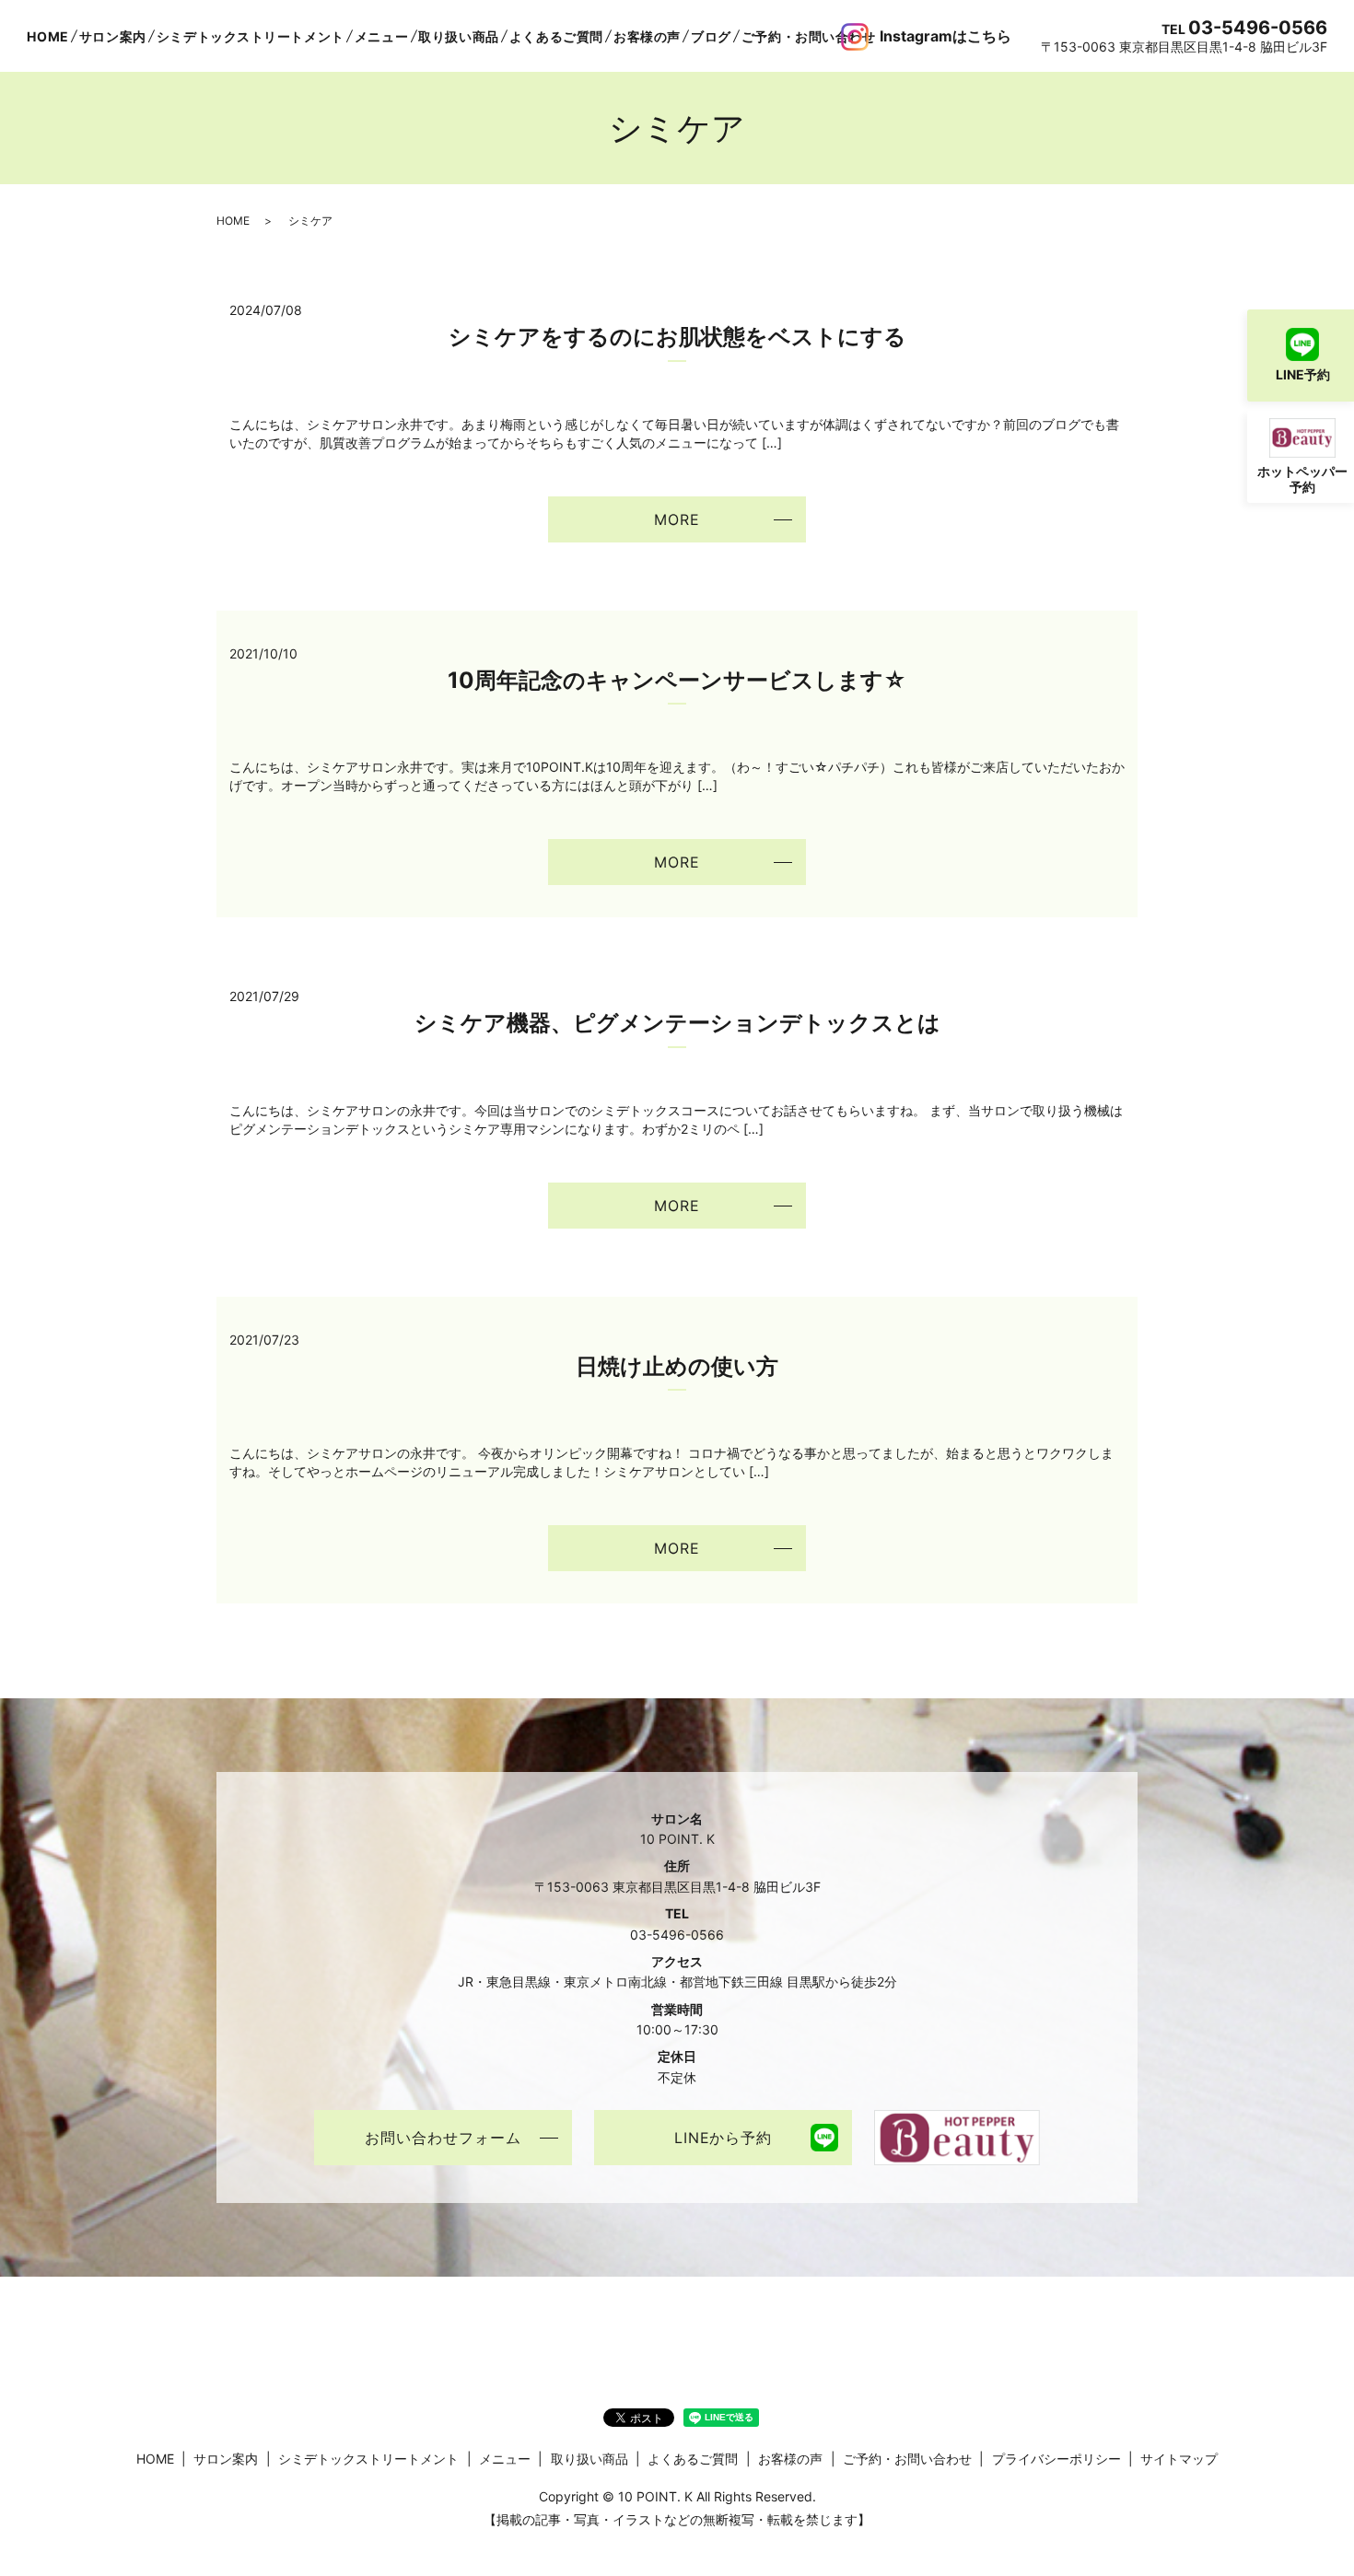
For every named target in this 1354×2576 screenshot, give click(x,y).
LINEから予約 (724, 2138)
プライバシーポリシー (1056, 2459)
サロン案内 (113, 36)
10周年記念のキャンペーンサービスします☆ (677, 680)
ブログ (711, 36)
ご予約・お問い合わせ (809, 36)
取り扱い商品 (458, 36)
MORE (677, 519)
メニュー (381, 36)
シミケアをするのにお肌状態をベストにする (677, 337)
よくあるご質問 (556, 36)
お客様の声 (647, 36)
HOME (47, 36)
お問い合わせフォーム (443, 2138)
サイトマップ (1179, 2459)
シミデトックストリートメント (251, 36)
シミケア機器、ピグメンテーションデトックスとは (677, 1023)
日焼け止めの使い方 (677, 1366)
